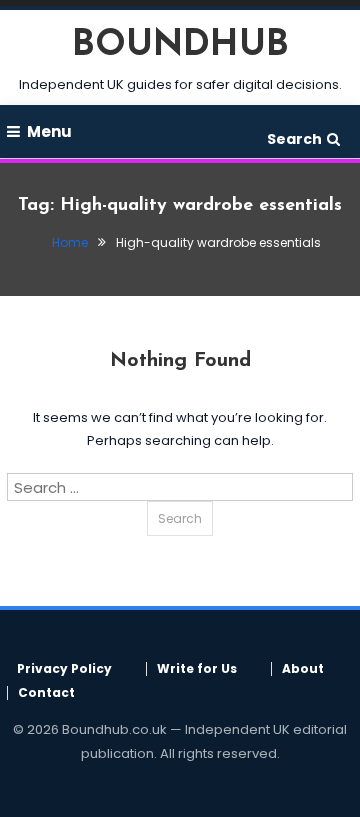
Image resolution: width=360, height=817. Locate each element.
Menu (49, 131)
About (303, 669)
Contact (46, 693)
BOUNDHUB (180, 46)
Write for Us (197, 669)
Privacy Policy (64, 669)
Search (294, 139)
